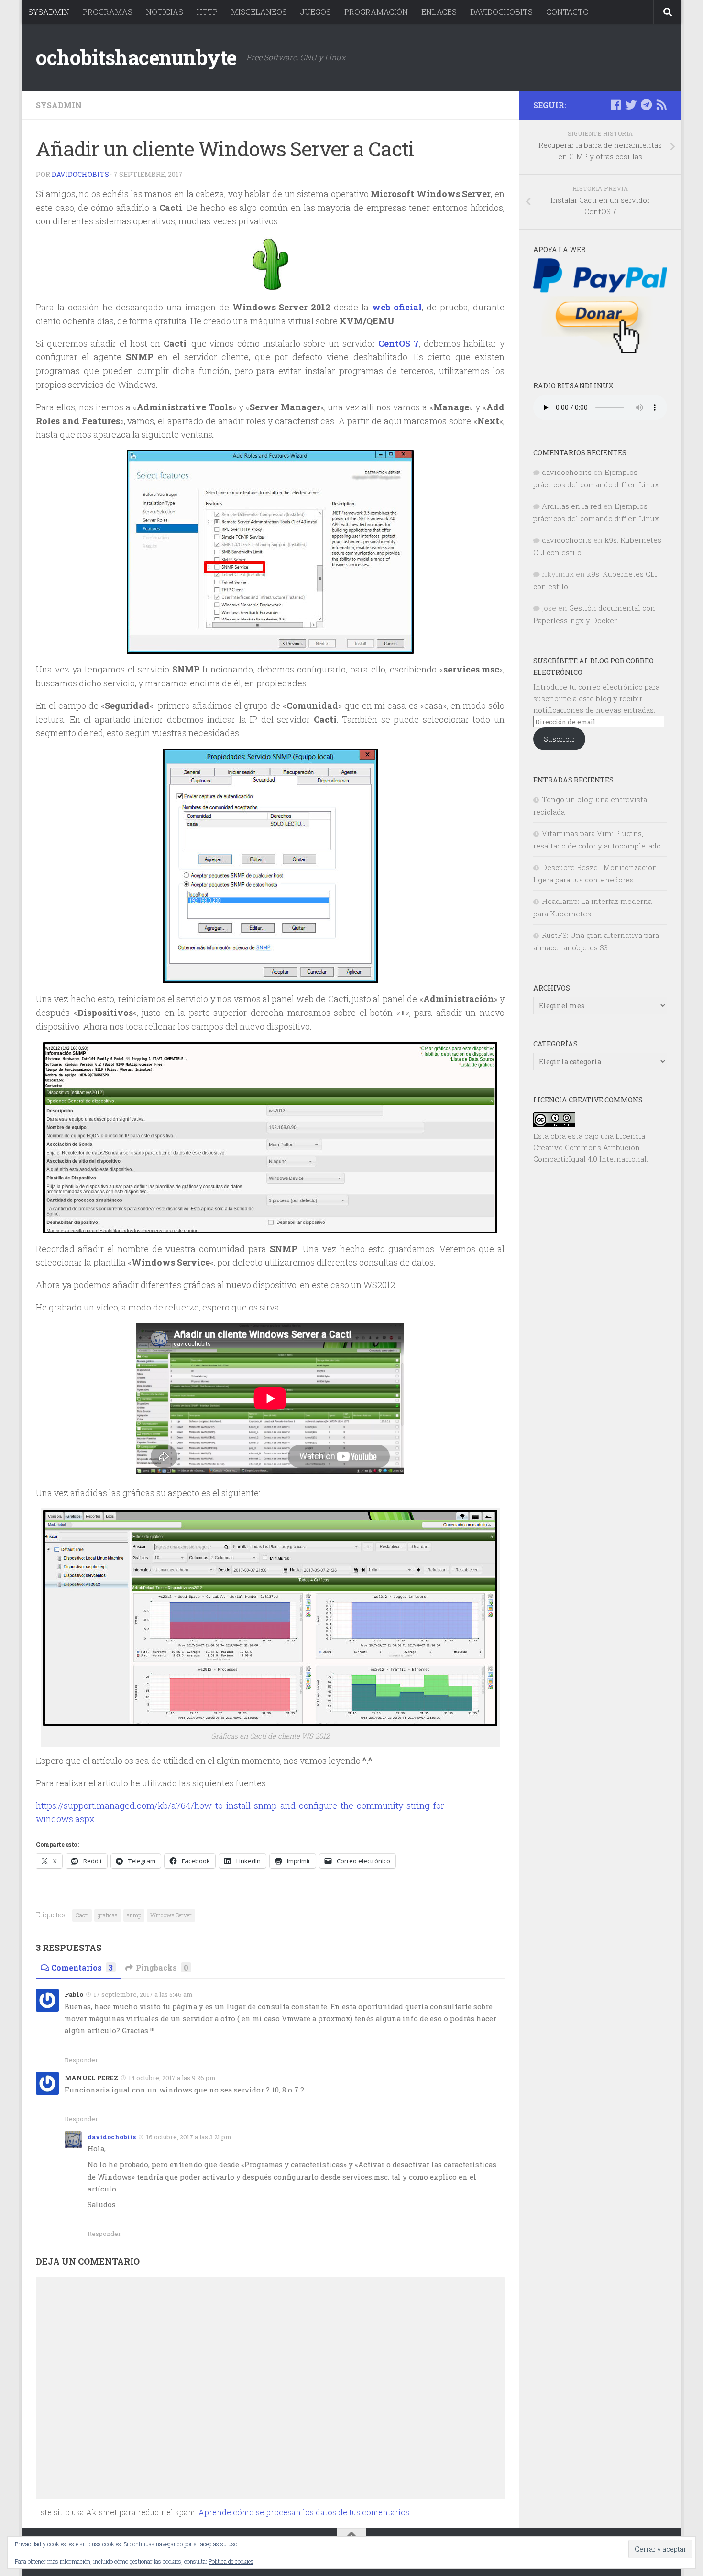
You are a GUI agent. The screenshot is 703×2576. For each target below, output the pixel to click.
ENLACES (439, 12)
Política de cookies (231, 2561)
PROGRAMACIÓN (376, 12)
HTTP (207, 12)
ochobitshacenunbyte (136, 57)
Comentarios (82, 1967)
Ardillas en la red (572, 506)
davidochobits (80, 174)
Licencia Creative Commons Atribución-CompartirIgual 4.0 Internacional (590, 1147)
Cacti (82, 1915)
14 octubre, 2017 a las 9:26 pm (172, 2078)
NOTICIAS (165, 12)
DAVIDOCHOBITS (501, 12)
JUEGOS (316, 12)
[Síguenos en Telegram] (646, 105)
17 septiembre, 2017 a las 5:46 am (143, 1994)
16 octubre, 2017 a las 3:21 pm (189, 2137)
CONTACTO (567, 12)
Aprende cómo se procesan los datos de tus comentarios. (305, 2512)
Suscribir (559, 739)
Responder (81, 2060)
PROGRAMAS (108, 12)
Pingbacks (162, 1967)
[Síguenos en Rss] (661, 105)
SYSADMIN (49, 12)
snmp (134, 1915)
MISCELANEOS (259, 12)
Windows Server (171, 1915)
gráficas (108, 1915)
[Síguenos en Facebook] (615, 105)
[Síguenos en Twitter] (631, 105)
